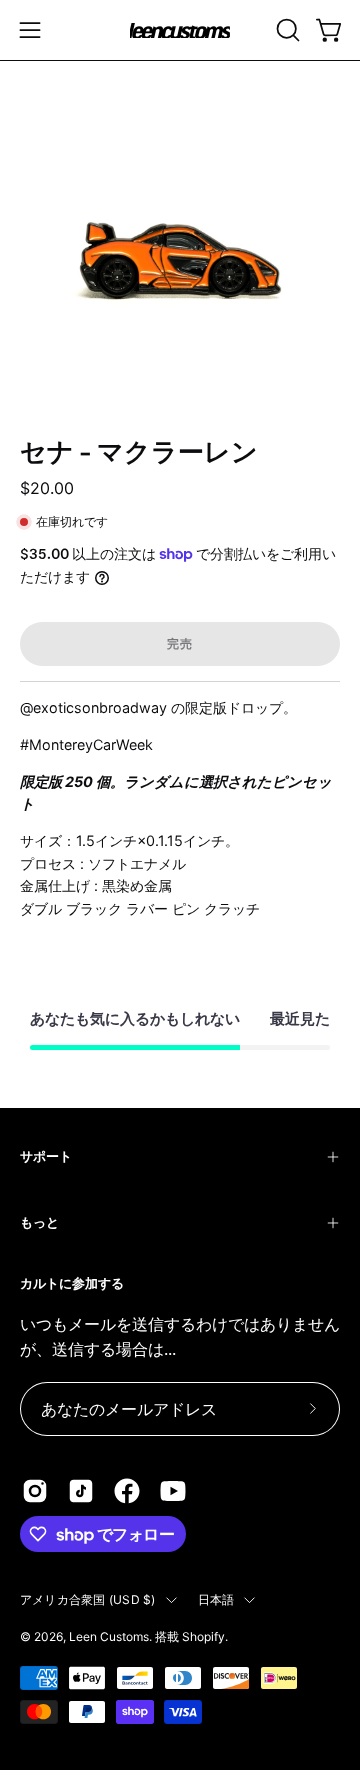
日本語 (216, 1599)
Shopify (203, 1636)
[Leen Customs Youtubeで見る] (173, 1491)
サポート (46, 1156)
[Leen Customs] (180, 30)
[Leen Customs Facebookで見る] (127, 1491)
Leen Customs (109, 1636)
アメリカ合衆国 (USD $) (88, 1599)
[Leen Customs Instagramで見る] (35, 1491)
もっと (39, 1222)
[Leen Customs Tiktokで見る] (81, 1491)
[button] (286, 30)
